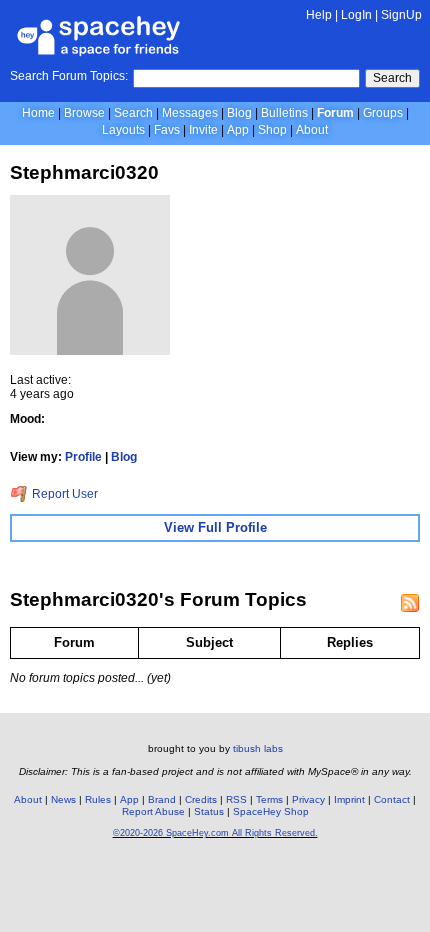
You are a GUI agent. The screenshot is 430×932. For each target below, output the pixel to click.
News (63, 799)
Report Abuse (153, 811)
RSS (236, 799)
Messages (190, 113)
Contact (392, 799)
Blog (239, 113)
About (312, 130)
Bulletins (284, 113)
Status (209, 811)
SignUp (401, 15)
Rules (98, 799)
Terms (269, 799)
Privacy (308, 799)
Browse (84, 113)
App (238, 130)
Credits (201, 799)
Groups (383, 113)
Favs (167, 130)
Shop (272, 130)
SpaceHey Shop (271, 811)
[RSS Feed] (410, 603)
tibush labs (258, 748)
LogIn (356, 15)
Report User (63, 494)
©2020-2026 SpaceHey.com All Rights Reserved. (215, 833)
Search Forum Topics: (69, 76)
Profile (83, 457)
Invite (203, 130)
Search (392, 78)
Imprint (349, 799)
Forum (335, 113)
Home (38, 113)
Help (319, 15)
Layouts (123, 130)
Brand (162, 799)
